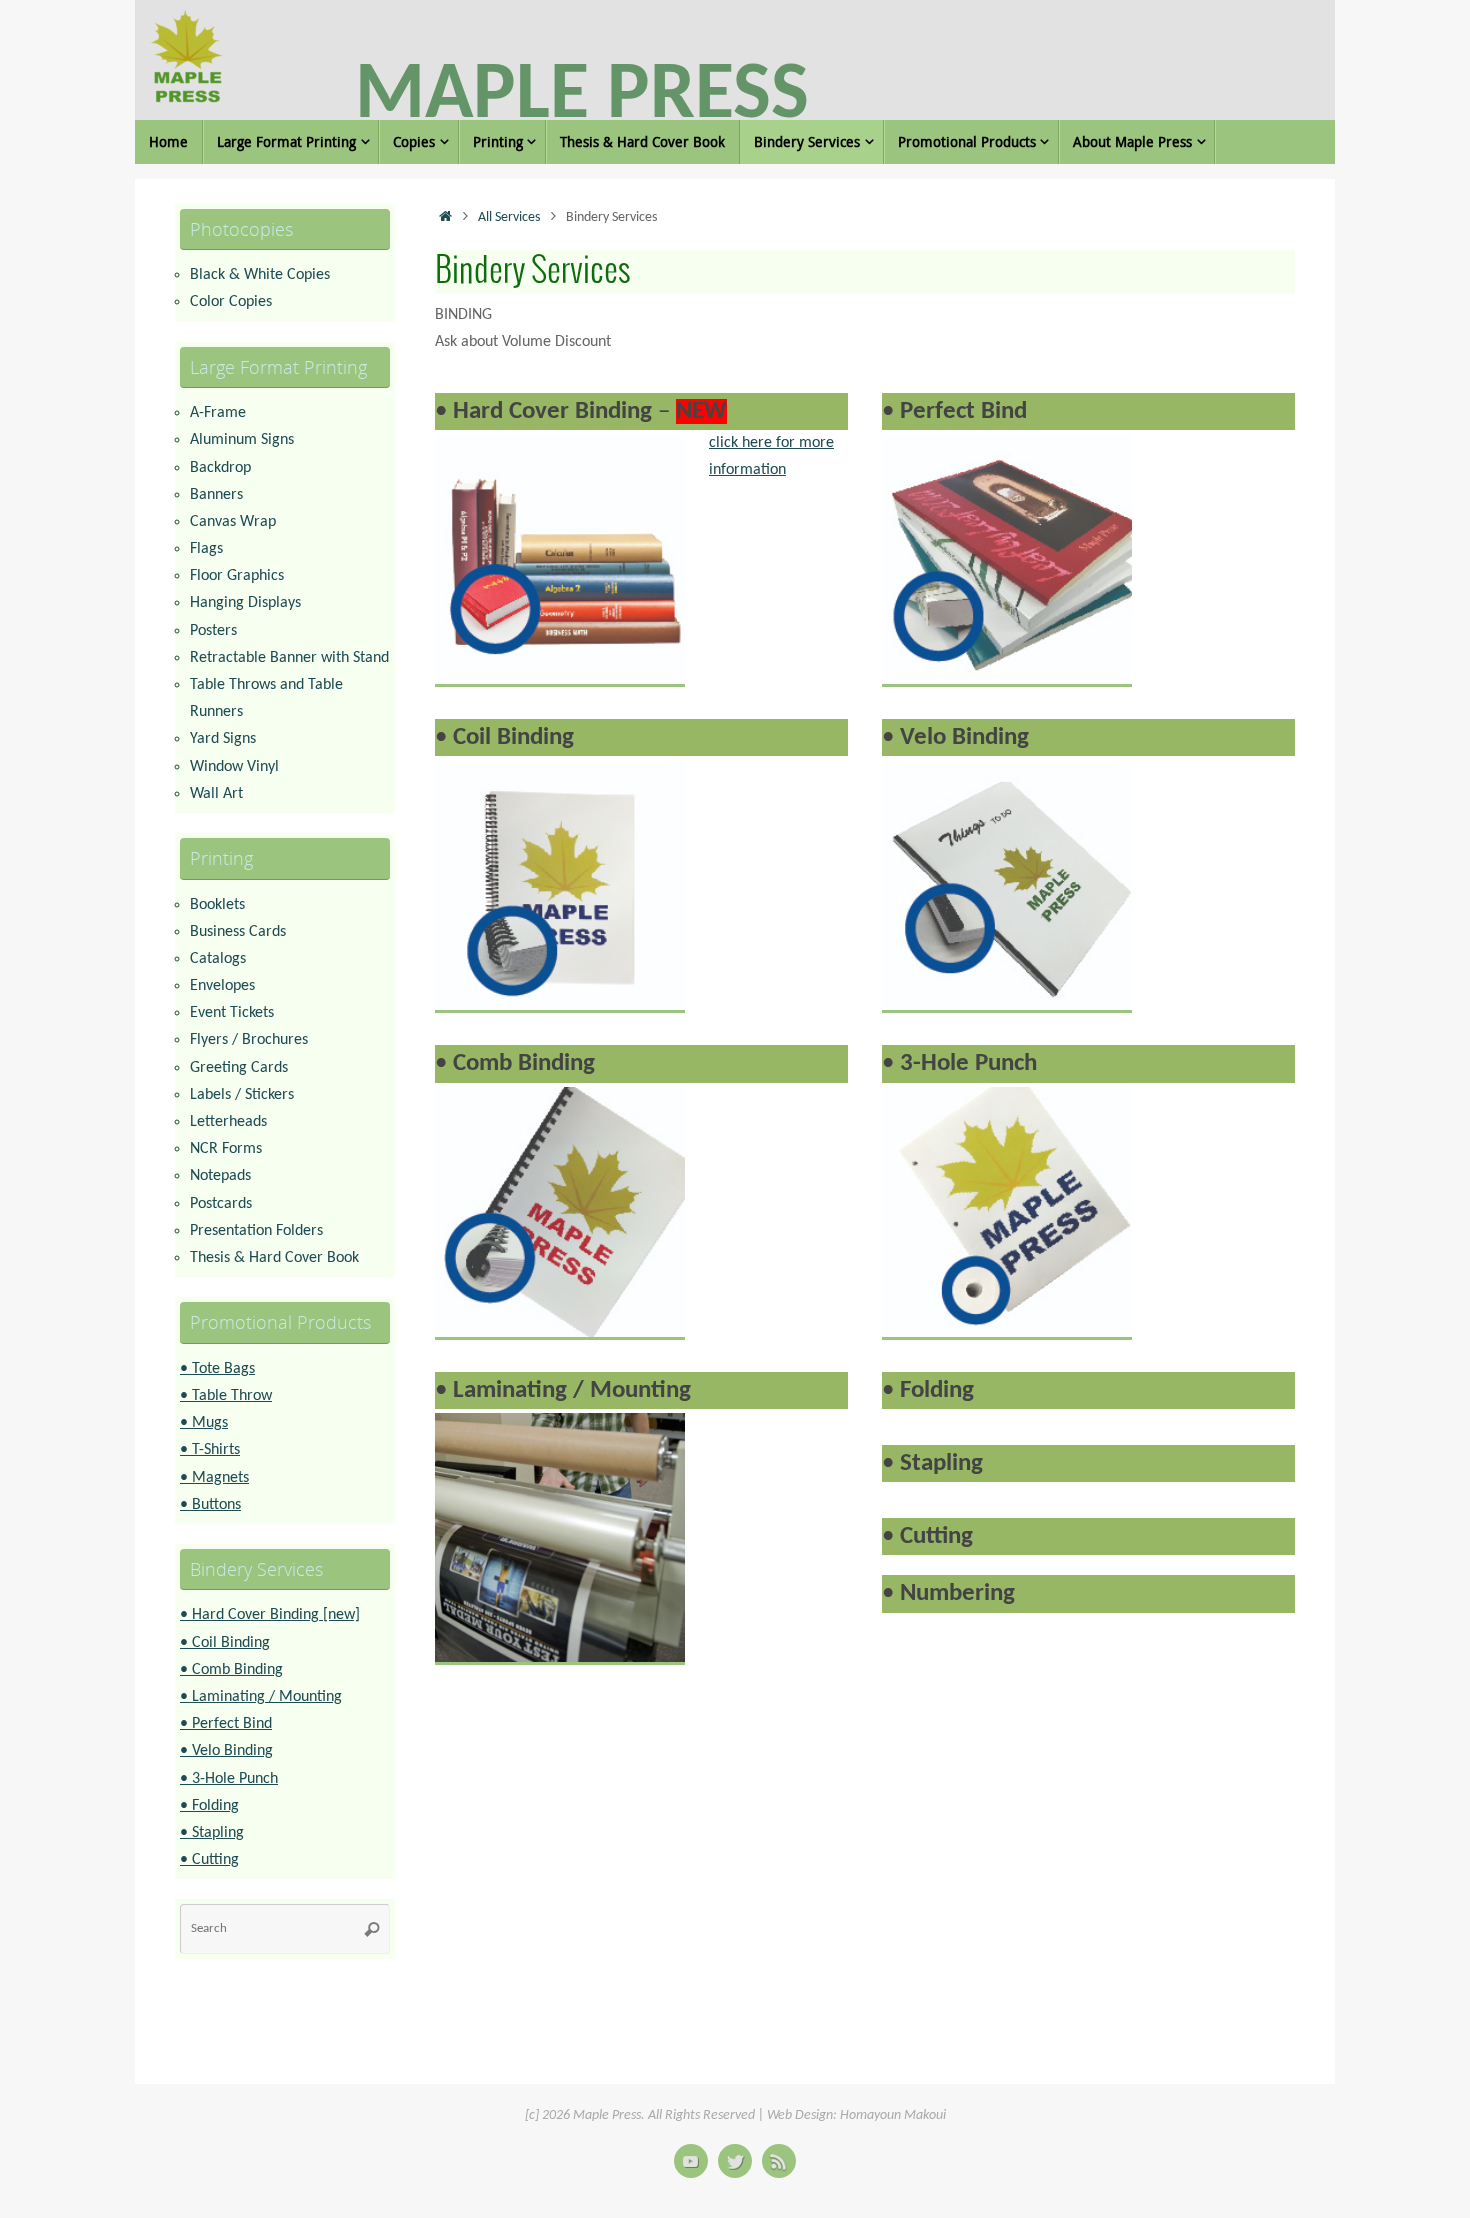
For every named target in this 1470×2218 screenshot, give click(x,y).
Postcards (221, 1204)
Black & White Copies (260, 275)
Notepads (220, 1176)
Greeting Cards (239, 1068)
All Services (509, 217)
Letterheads (228, 1122)
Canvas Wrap (233, 522)
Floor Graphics (237, 576)
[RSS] (779, 2161)
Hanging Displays (245, 603)
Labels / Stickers (242, 1095)
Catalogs (218, 959)
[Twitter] (735, 2161)
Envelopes (222, 986)
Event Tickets (232, 1013)
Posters (213, 631)
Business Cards (238, 932)
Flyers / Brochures (249, 1040)
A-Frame (218, 413)
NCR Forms (226, 1149)
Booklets (217, 905)
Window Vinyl (234, 767)
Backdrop (220, 468)
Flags (206, 549)
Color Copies (231, 302)
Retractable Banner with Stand (289, 658)
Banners (216, 495)
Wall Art (216, 794)
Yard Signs (223, 739)
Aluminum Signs (242, 440)
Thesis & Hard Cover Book (274, 1258)
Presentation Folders (256, 1231)
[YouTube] (691, 2161)
